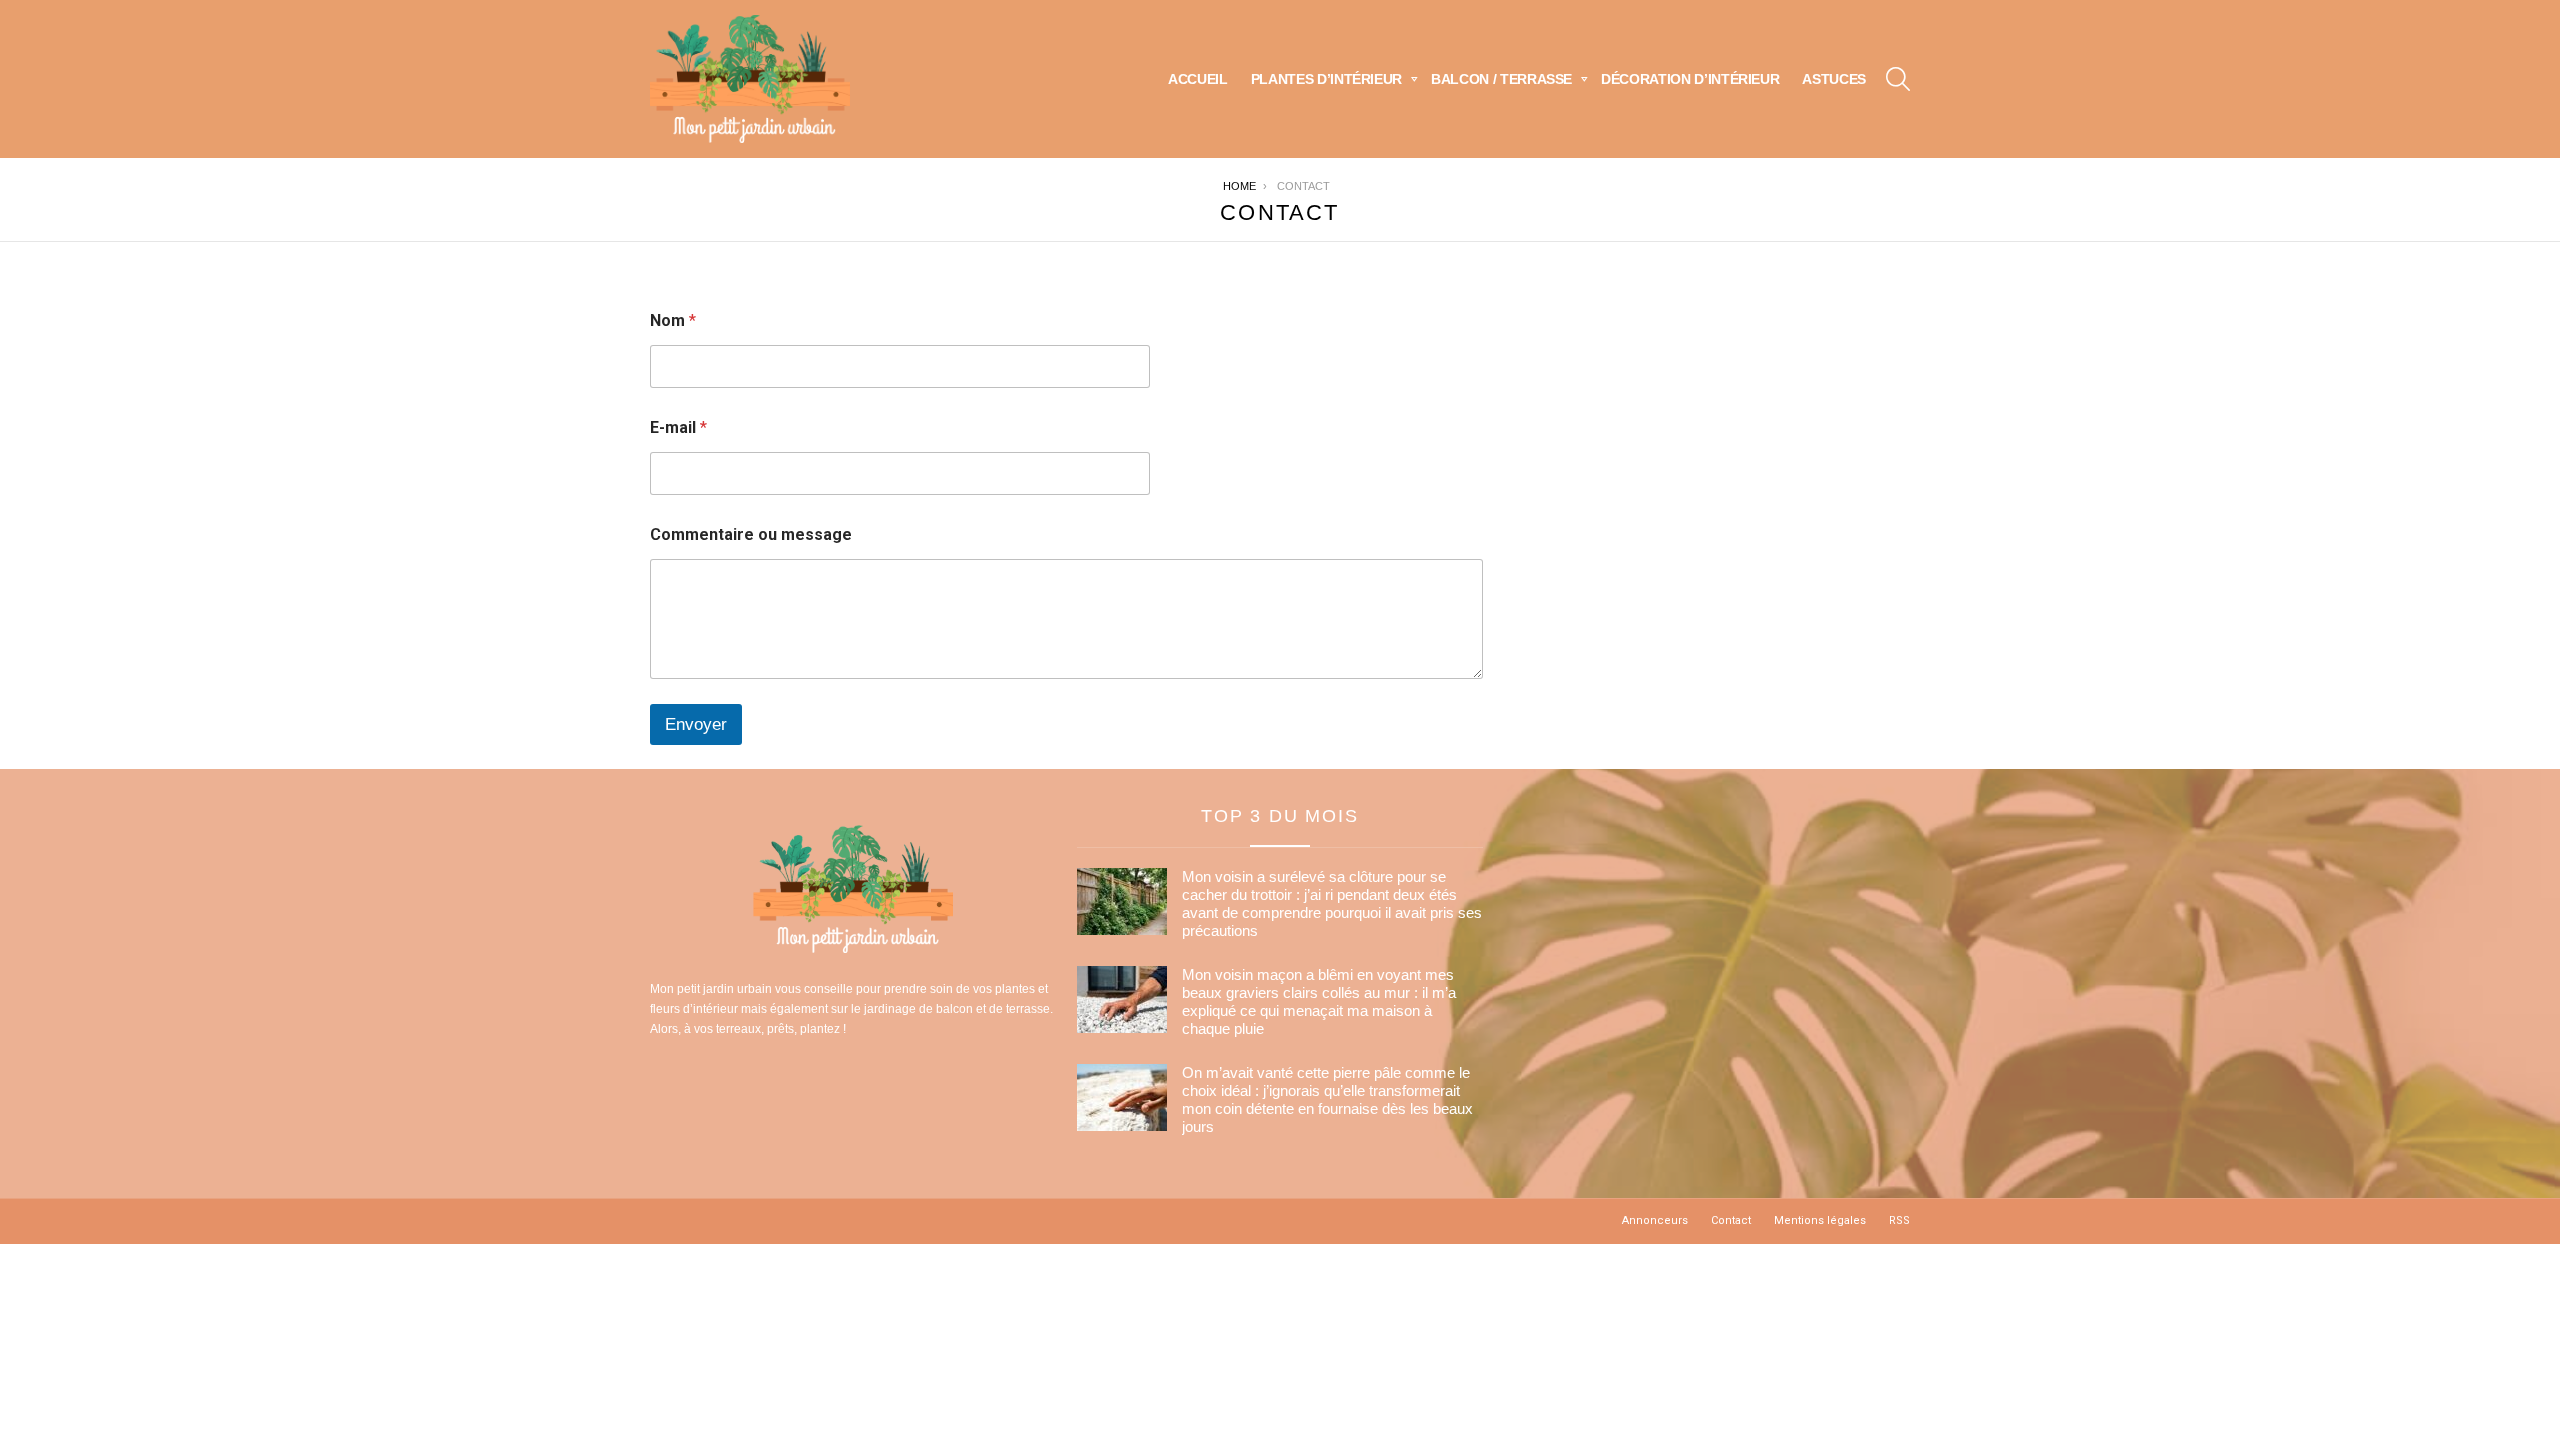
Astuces (1834, 79)
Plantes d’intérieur (1326, 79)
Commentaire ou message (751, 534)
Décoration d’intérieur (1690, 79)
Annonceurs (1655, 1220)
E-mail (678, 427)
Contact (1731, 1220)
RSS (1899, 1220)
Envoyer (696, 724)
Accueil (1198, 79)
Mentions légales (1820, 1220)
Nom (673, 320)
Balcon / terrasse (1501, 79)
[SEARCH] (1898, 79)
